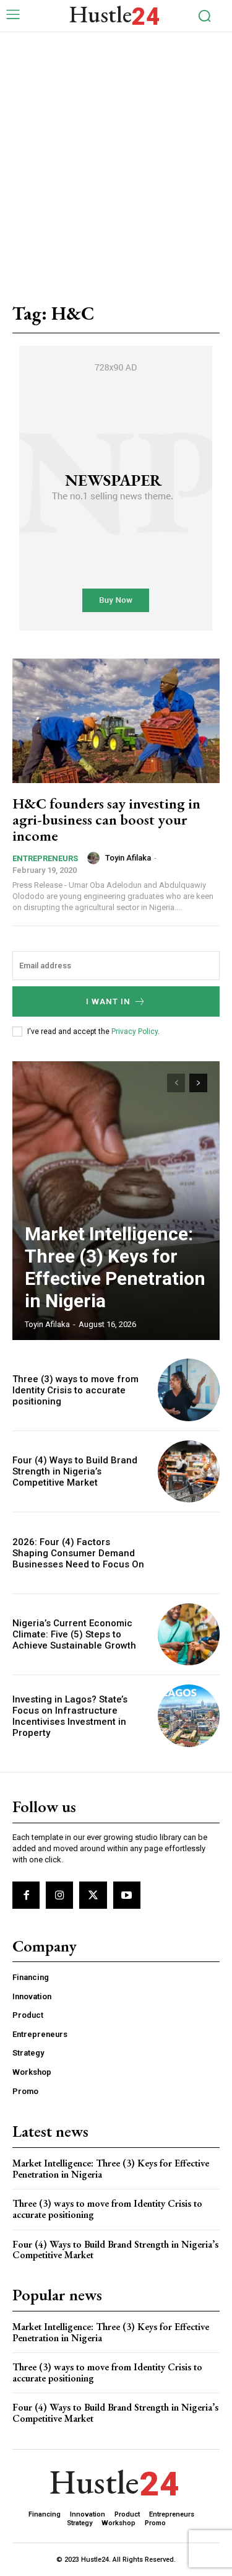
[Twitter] (93, 1895)
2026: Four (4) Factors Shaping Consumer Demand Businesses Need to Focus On (78, 1553)
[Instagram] (59, 1895)
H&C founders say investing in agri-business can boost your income (106, 820)
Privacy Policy (135, 1032)
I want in (108, 1001)
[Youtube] (127, 1895)
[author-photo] (95, 858)
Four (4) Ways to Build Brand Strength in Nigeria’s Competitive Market (75, 1471)
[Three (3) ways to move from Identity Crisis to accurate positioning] (189, 1390)
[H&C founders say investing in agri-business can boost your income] (116, 721)
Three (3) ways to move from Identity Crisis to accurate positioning (75, 1390)
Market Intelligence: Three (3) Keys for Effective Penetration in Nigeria (115, 1267)
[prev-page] (176, 1083)
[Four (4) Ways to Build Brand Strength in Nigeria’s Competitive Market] (189, 1472)
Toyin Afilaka (128, 858)
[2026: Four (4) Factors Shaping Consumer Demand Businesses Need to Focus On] (189, 1553)
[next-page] (198, 1083)
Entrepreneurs (45, 858)
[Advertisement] (116, 155)
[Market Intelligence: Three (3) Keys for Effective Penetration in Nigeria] (116, 1201)
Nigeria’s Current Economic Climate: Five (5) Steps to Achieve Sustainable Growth (74, 1634)
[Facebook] (26, 1895)
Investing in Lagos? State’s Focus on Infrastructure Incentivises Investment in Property (70, 1716)
